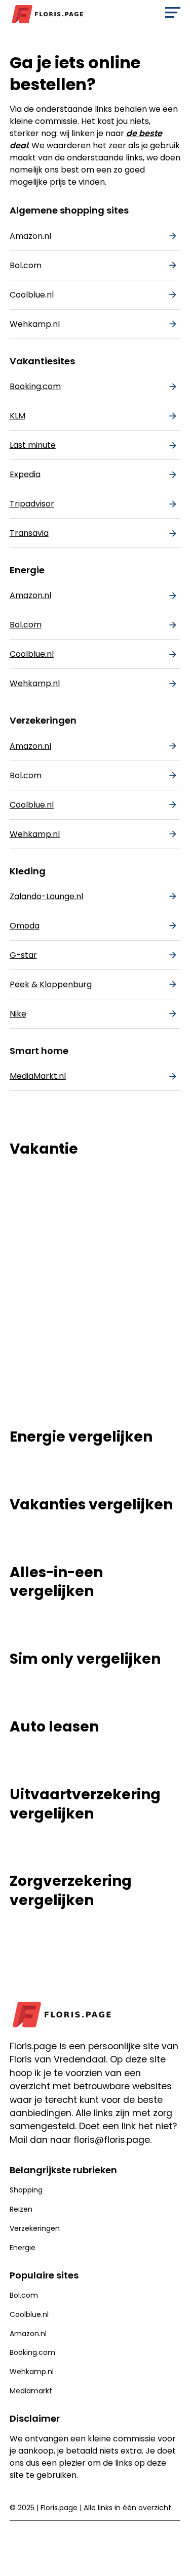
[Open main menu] (173, 15)
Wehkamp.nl (35, 324)
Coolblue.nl (32, 295)
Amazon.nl (30, 236)
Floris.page (59, 2508)
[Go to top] (174, 2556)
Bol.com (26, 265)
